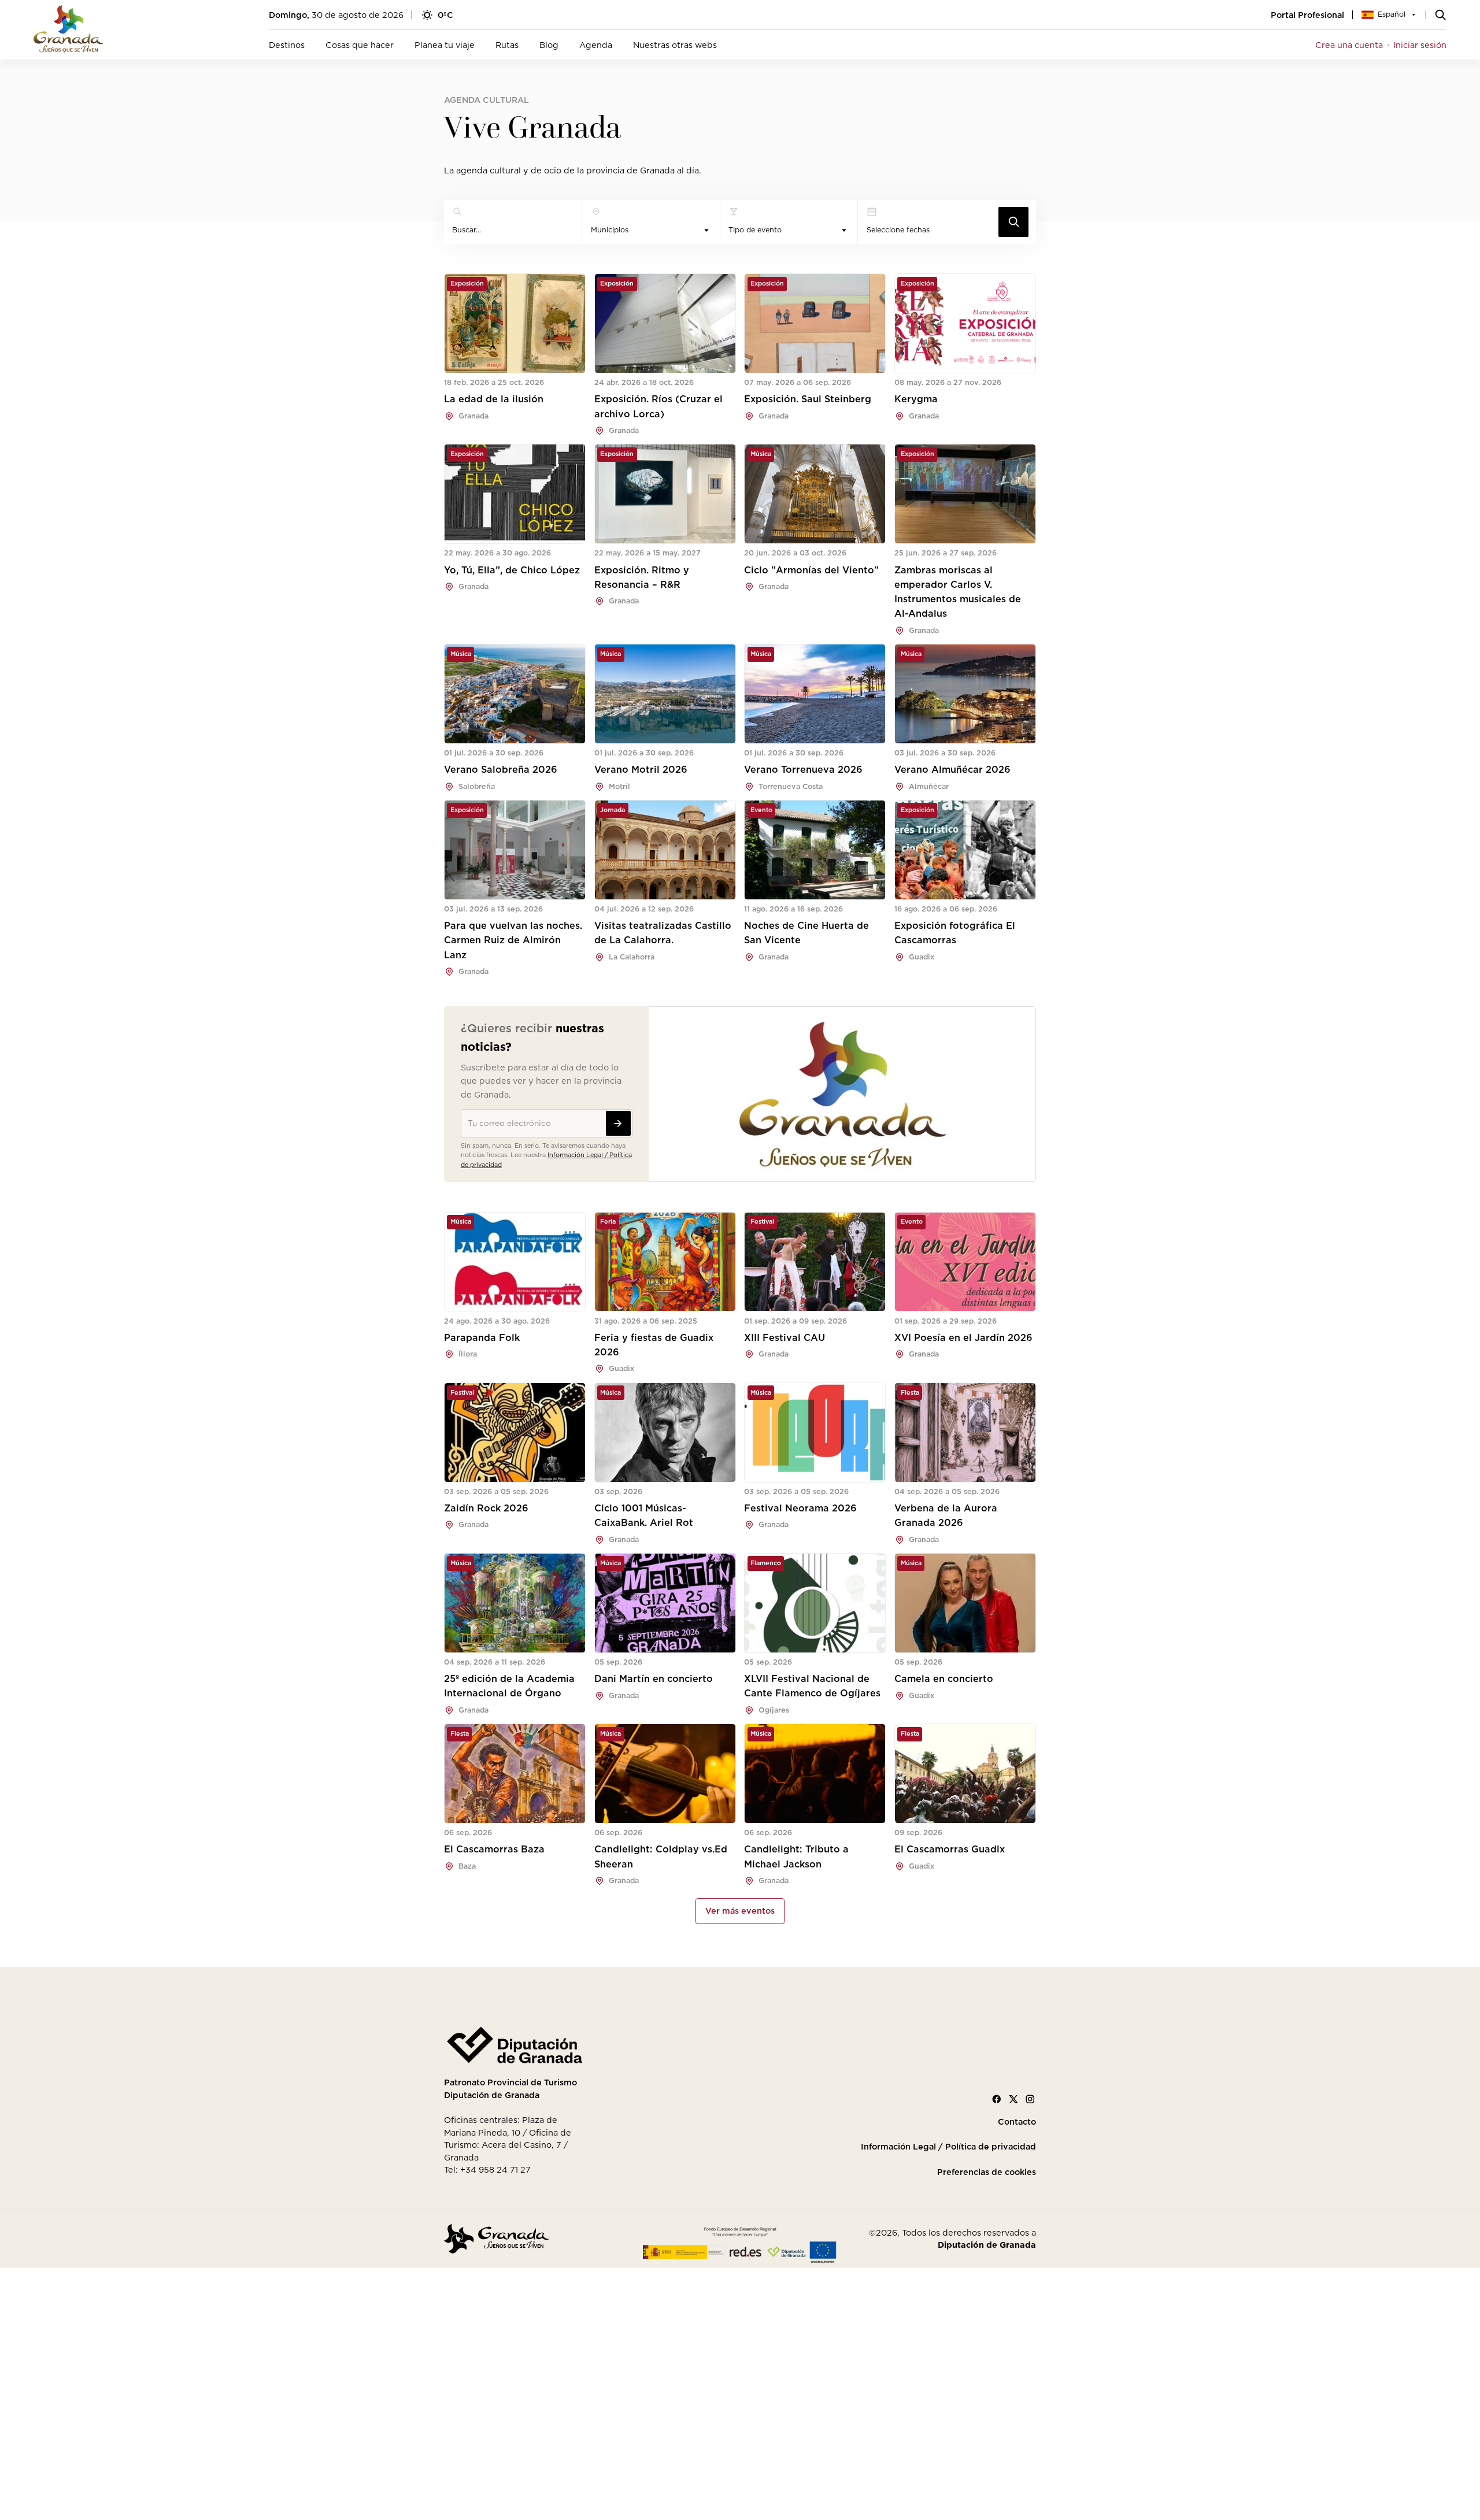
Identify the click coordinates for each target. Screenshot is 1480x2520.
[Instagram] (1030, 2099)
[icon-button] (1013, 222)
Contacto (1017, 2122)
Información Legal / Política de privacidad (948, 2147)
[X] (1013, 2099)
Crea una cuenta (1349, 45)
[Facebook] (997, 2099)
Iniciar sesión (1420, 45)
